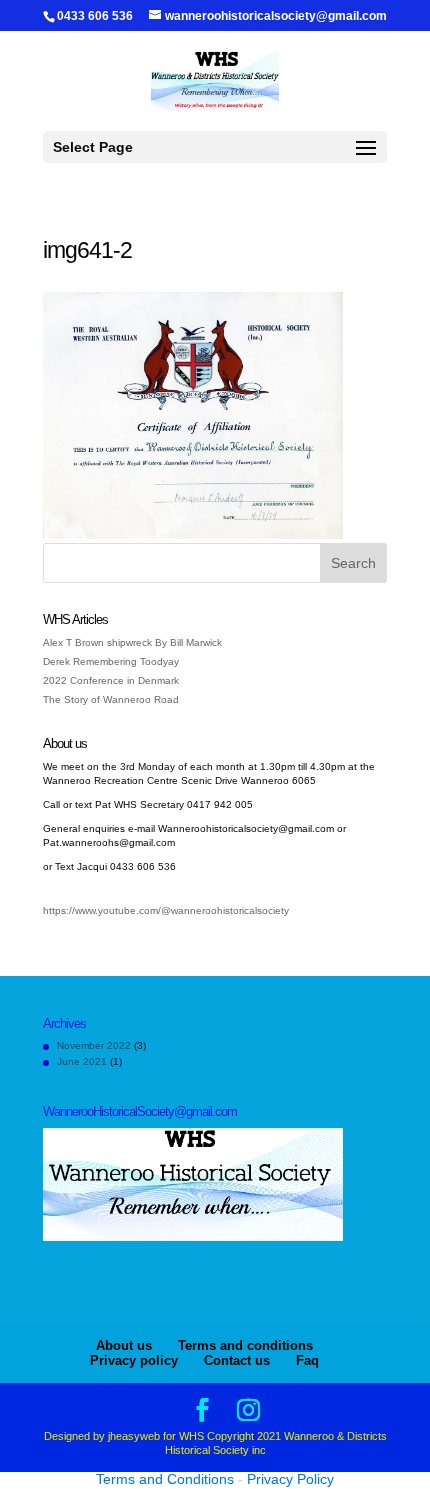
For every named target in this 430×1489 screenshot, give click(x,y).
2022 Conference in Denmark (111, 680)
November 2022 (94, 1045)
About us (124, 1345)
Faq (307, 1360)
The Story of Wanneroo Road (111, 699)
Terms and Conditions (165, 1479)
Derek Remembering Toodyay (111, 661)
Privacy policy (134, 1360)
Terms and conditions (245, 1345)
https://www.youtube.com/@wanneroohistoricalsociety (166, 910)
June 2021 (82, 1061)
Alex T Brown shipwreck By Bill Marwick (132, 642)
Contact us (237, 1360)
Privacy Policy (290, 1479)
